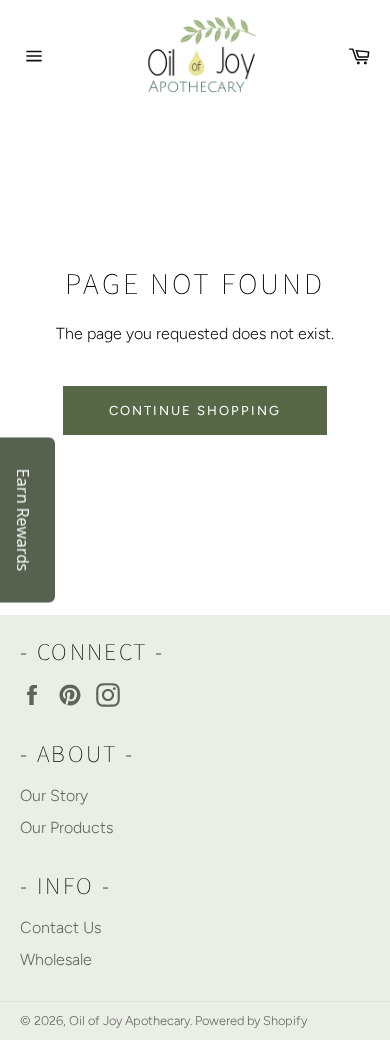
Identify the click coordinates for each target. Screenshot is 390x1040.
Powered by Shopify (251, 1020)
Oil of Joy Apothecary (129, 1020)
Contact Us (60, 927)
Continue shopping (194, 410)
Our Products (66, 827)
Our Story (54, 795)
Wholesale (56, 959)
